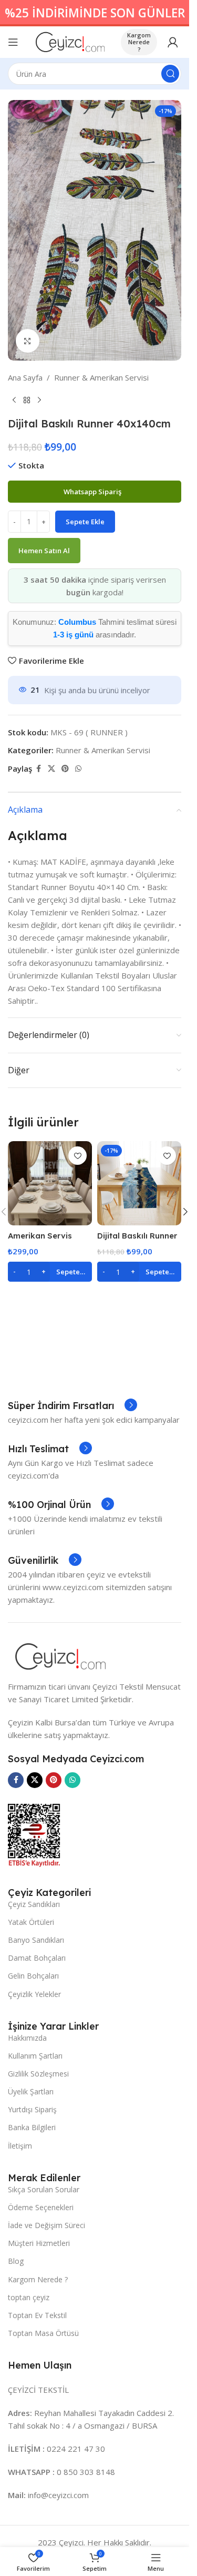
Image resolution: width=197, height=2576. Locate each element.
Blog (16, 2261)
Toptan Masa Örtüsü (43, 2333)
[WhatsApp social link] (78, 769)
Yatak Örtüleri (31, 1922)
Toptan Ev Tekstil (37, 2315)
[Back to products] (27, 401)
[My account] (173, 42)
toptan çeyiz (29, 2297)
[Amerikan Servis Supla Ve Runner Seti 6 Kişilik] (50, 1183)
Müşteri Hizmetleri (39, 2243)
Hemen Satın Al (44, 551)
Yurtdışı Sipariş (32, 2109)
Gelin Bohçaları (33, 1976)
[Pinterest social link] (65, 769)
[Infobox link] (72, 1406)
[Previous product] (14, 401)
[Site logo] (70, 41)
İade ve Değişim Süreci (46, 2225)
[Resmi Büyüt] (28, 341)
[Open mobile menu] (13, 42)
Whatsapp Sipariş (93, 492)
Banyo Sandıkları (36, 1940)
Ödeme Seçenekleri (41, 2207)
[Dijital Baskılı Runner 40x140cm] (139, 1183)
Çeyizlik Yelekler (34, 1994)
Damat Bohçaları (37, 1958)
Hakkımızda (27, 2038)
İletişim (20, 2146)
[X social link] (51, 769)
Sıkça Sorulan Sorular (44, 2189)
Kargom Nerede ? (139, 42)
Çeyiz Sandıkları (34, 1904)
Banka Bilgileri (32, 2127)
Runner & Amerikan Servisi (101, 377)
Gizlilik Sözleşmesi (38, 2074)
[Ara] (170, 74)
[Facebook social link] (38, 769)
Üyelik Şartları (31, 2091)
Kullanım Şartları (35, 2056)
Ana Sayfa (25, 377)
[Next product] (39, 401)
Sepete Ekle (85, 522)
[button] (50, 1272)
